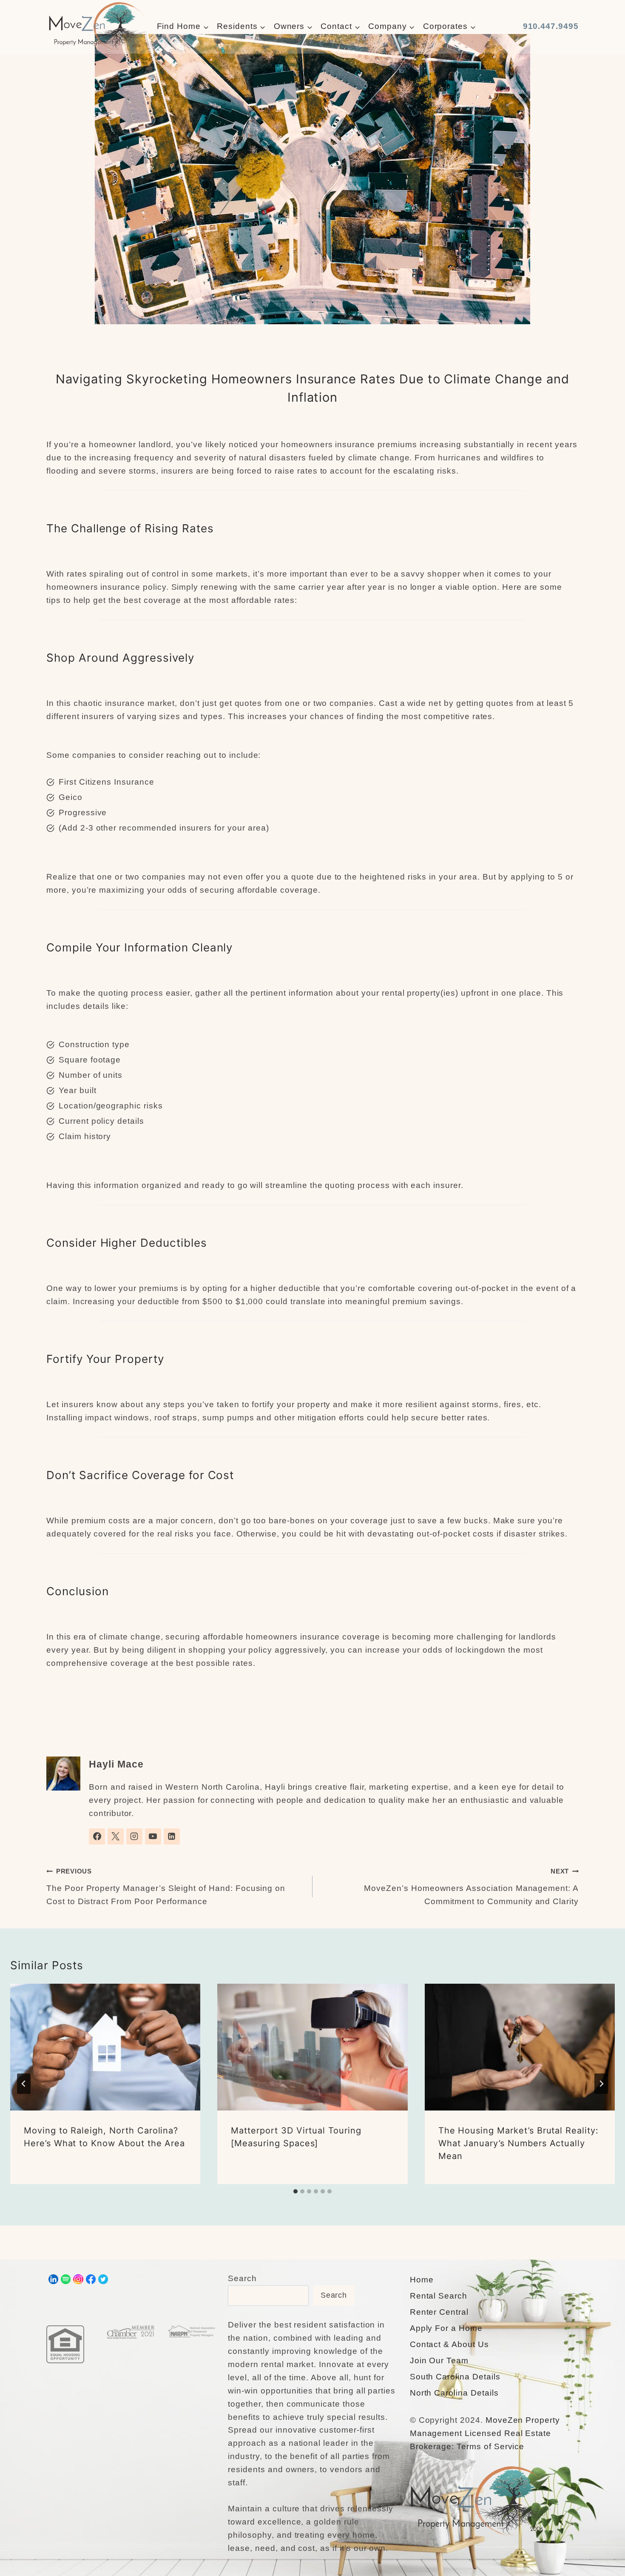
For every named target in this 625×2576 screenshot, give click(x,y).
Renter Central (439, 2312)
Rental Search (439, 2296)
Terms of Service (490, 2446)
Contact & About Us (449, 2344)
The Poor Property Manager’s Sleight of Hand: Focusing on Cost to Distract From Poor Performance (166, 1886)
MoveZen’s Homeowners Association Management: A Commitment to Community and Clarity (471, 1886)
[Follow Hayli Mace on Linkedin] (172, 1836)
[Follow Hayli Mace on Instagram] (134, 1836)
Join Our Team (439, 2360)
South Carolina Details (455, 2377)
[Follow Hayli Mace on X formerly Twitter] (116, 1836)
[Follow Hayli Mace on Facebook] (97, 1836)
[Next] (601, 2084)
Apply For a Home (446, 2328)
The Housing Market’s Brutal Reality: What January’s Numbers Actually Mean (518, 2143)
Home (422, 2280)
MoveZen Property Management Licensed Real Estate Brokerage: (485, 2433)
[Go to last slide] (24, 2084)
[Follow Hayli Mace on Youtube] (153, 1836)
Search (242, 2278)
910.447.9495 (551, 26)
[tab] (295, 2191)
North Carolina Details (454, 2393)
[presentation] (105, 2047)
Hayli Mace (116, 1764)
